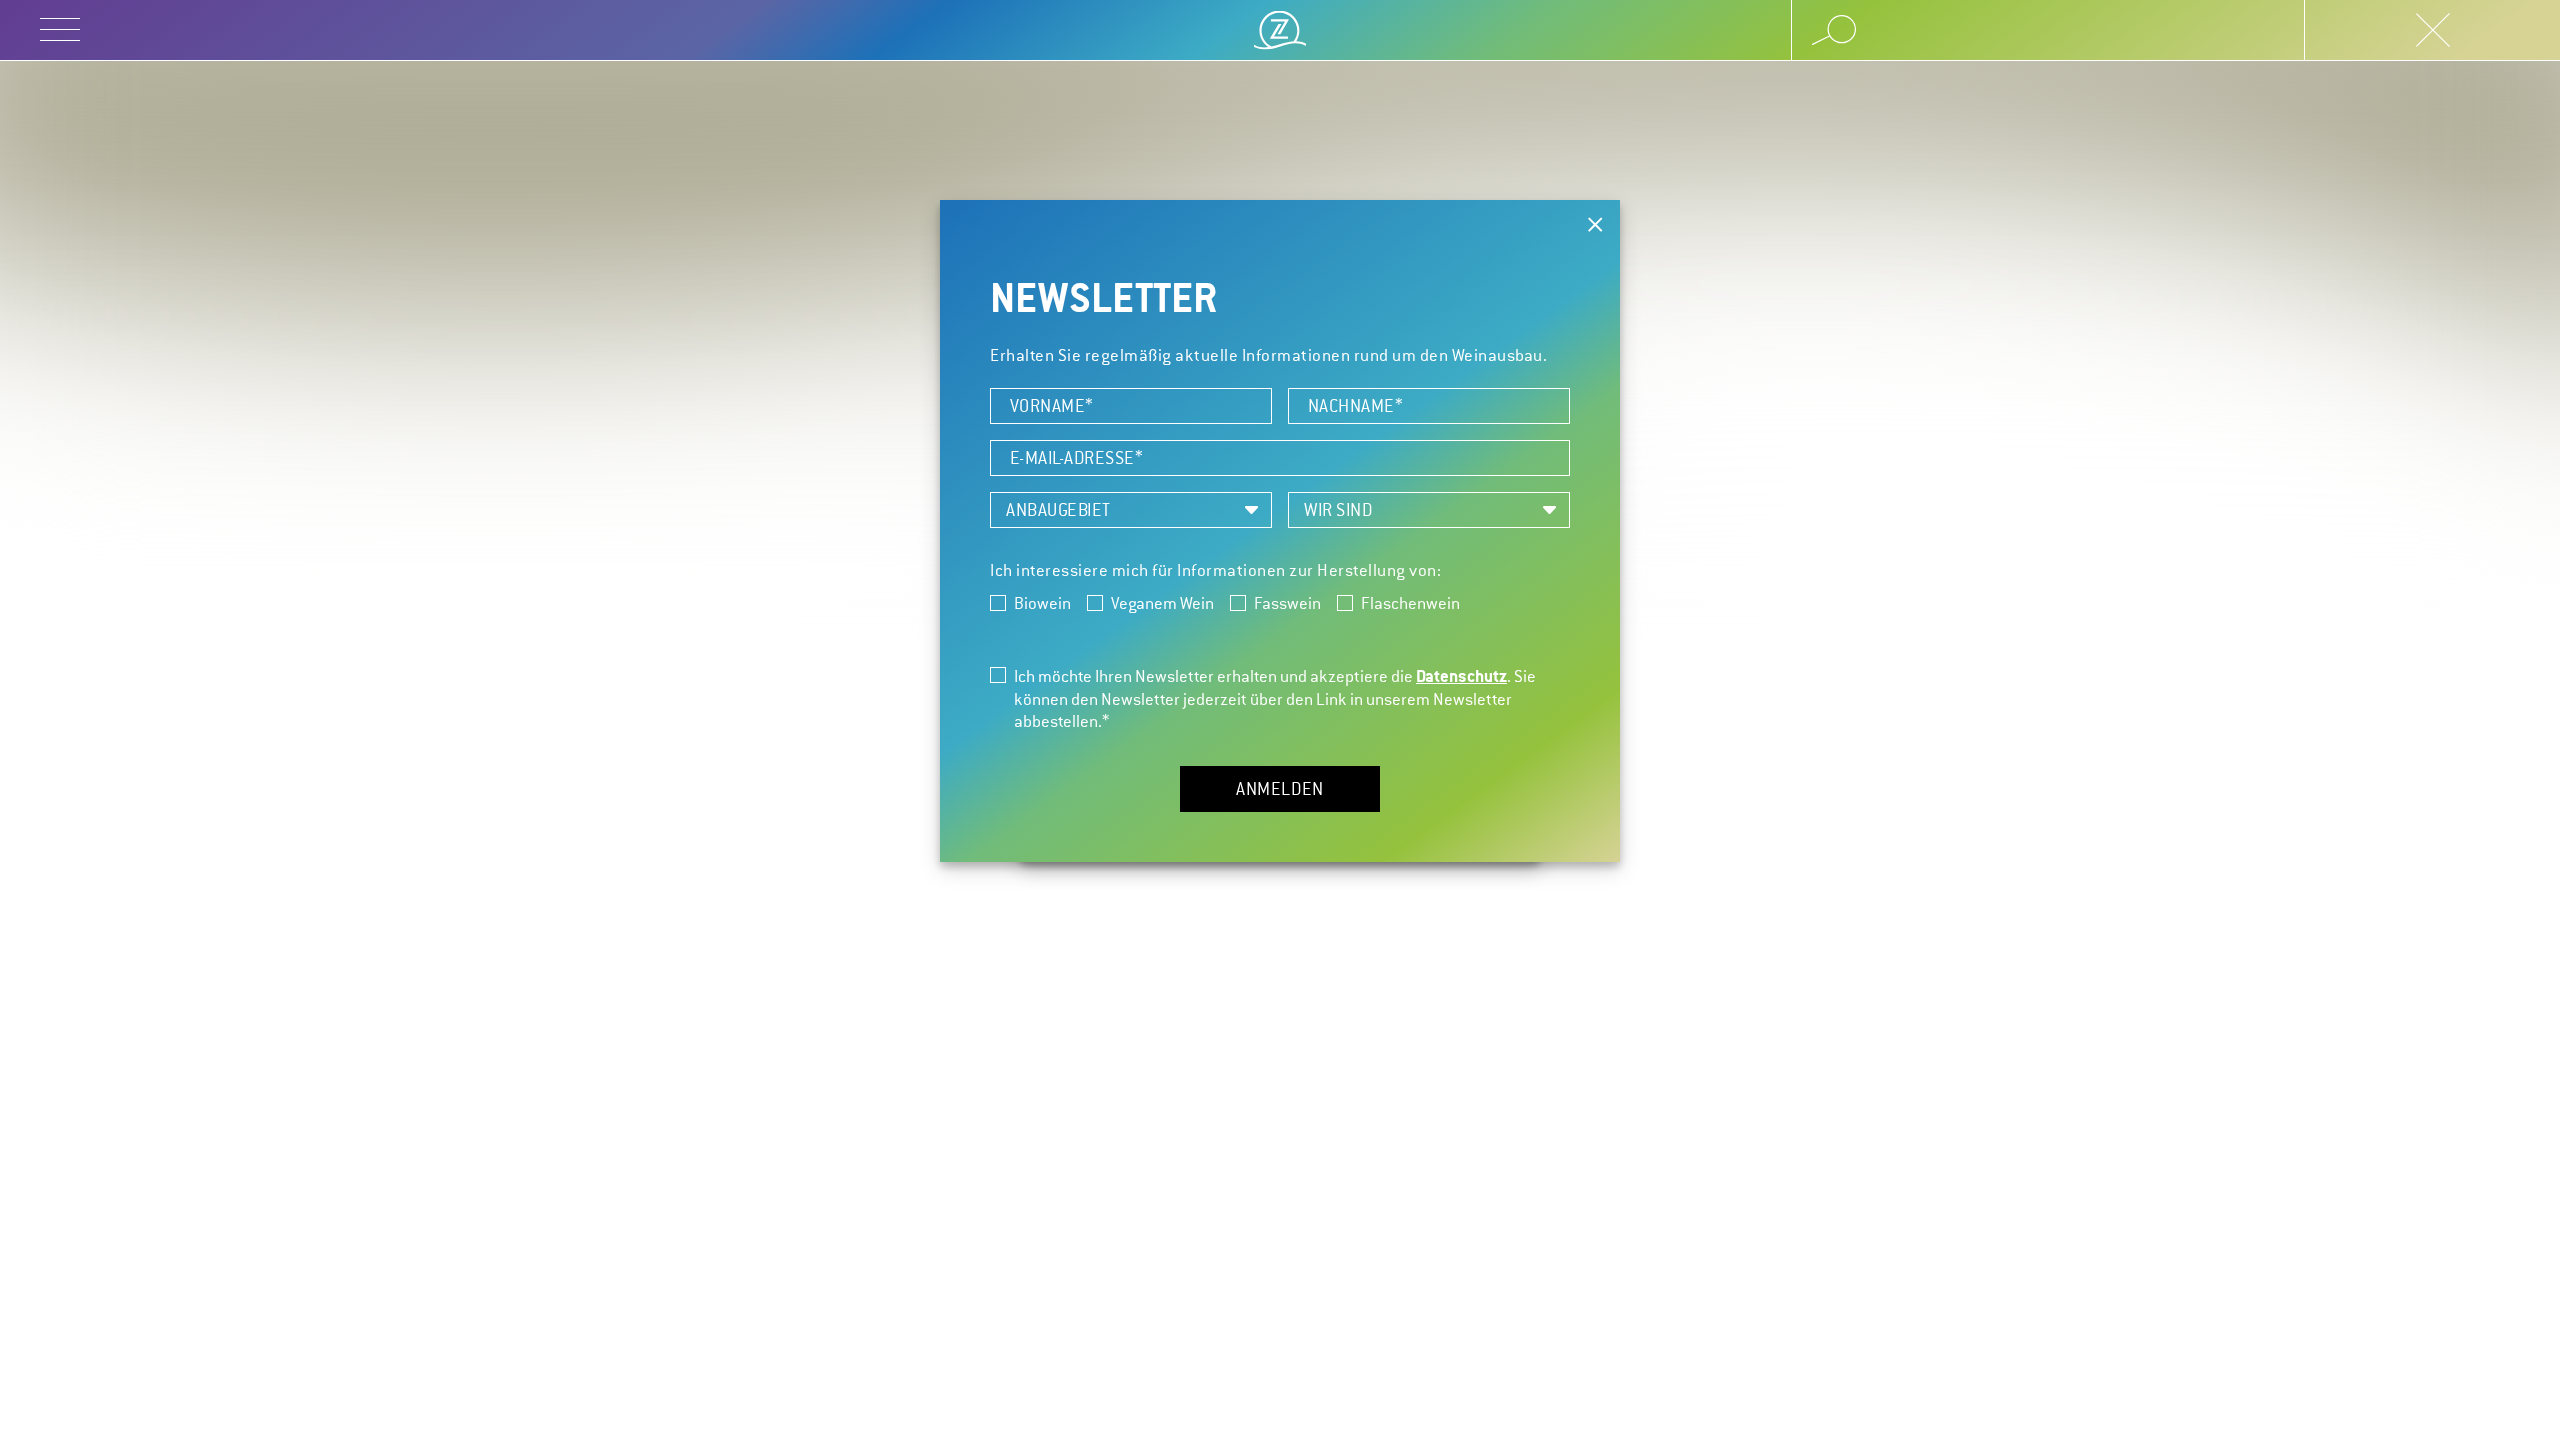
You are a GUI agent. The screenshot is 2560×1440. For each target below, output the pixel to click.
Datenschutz (1461, 676)
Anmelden (1280, 789)
